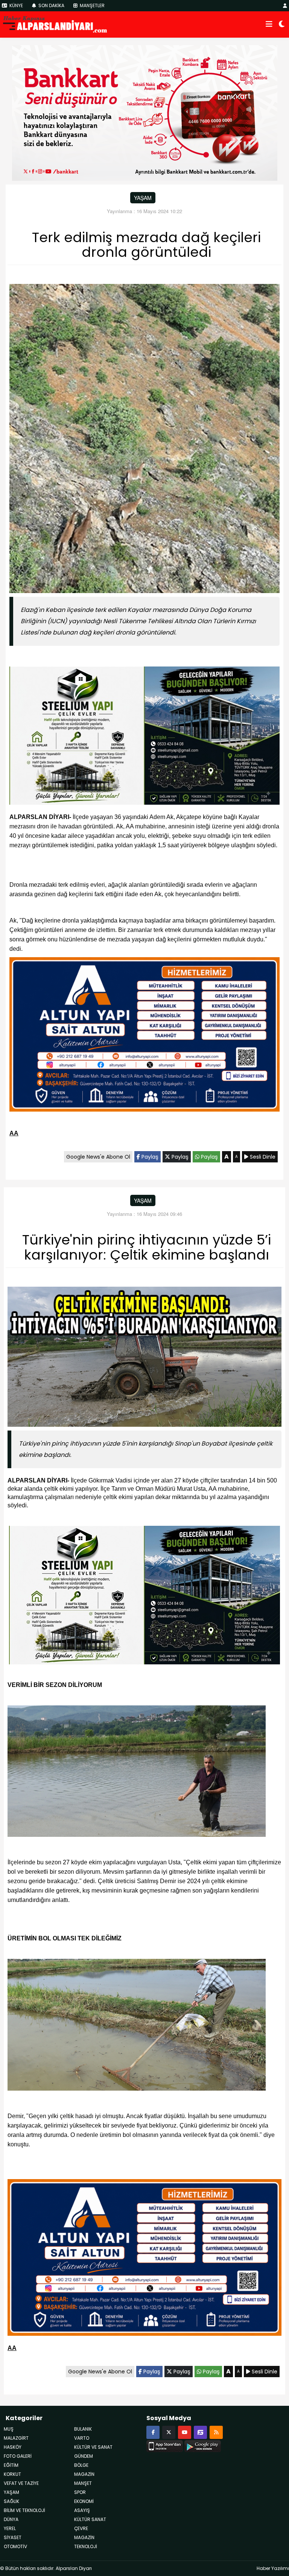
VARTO (82, 2438)
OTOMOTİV (15, 2546)
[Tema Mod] (282, 24)
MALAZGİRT (16, 2438)
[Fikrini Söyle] (200, 2432)
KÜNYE (16, 5)
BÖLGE (81, 2465)
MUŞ (9, 2429)
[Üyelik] (285, 5)
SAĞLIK (11, 2501)
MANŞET (83, 2483)
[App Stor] (165, 2445)
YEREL (10, 2528)
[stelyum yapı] (144, 737)
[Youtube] (185, 2432)
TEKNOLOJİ (86, 2546)
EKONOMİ (84, 2501)
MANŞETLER (92, 5)
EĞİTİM (11, 2465)
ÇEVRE (81, 2528)
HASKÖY (13, 2447)
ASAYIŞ (82, 2510)
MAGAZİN (84, 2474)
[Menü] (269, 24)
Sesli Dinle (262, 1157)
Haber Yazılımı (273, 2568)
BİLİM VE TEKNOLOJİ (24, 2510)
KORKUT (12, 2474)
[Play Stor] (203, 2445)
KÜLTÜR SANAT (90, 2519)
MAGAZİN (84, 2537)
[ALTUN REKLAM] (144, 1036)
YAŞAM (143, 198)
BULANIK (83, 2429)
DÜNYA (11, 2519)
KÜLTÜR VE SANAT (93, 2447)
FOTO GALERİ (18, 2456)
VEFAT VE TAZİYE (21, 2483)
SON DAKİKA (51, 5)
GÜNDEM (84, 2456)
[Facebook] (153, 2432)
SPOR (80, 2492)
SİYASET (13, 2537)
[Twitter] (169, 2432)
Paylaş (149, 1157)
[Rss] (216, 2432)
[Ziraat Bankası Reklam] (145, 112)
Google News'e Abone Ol (98, 1157)
